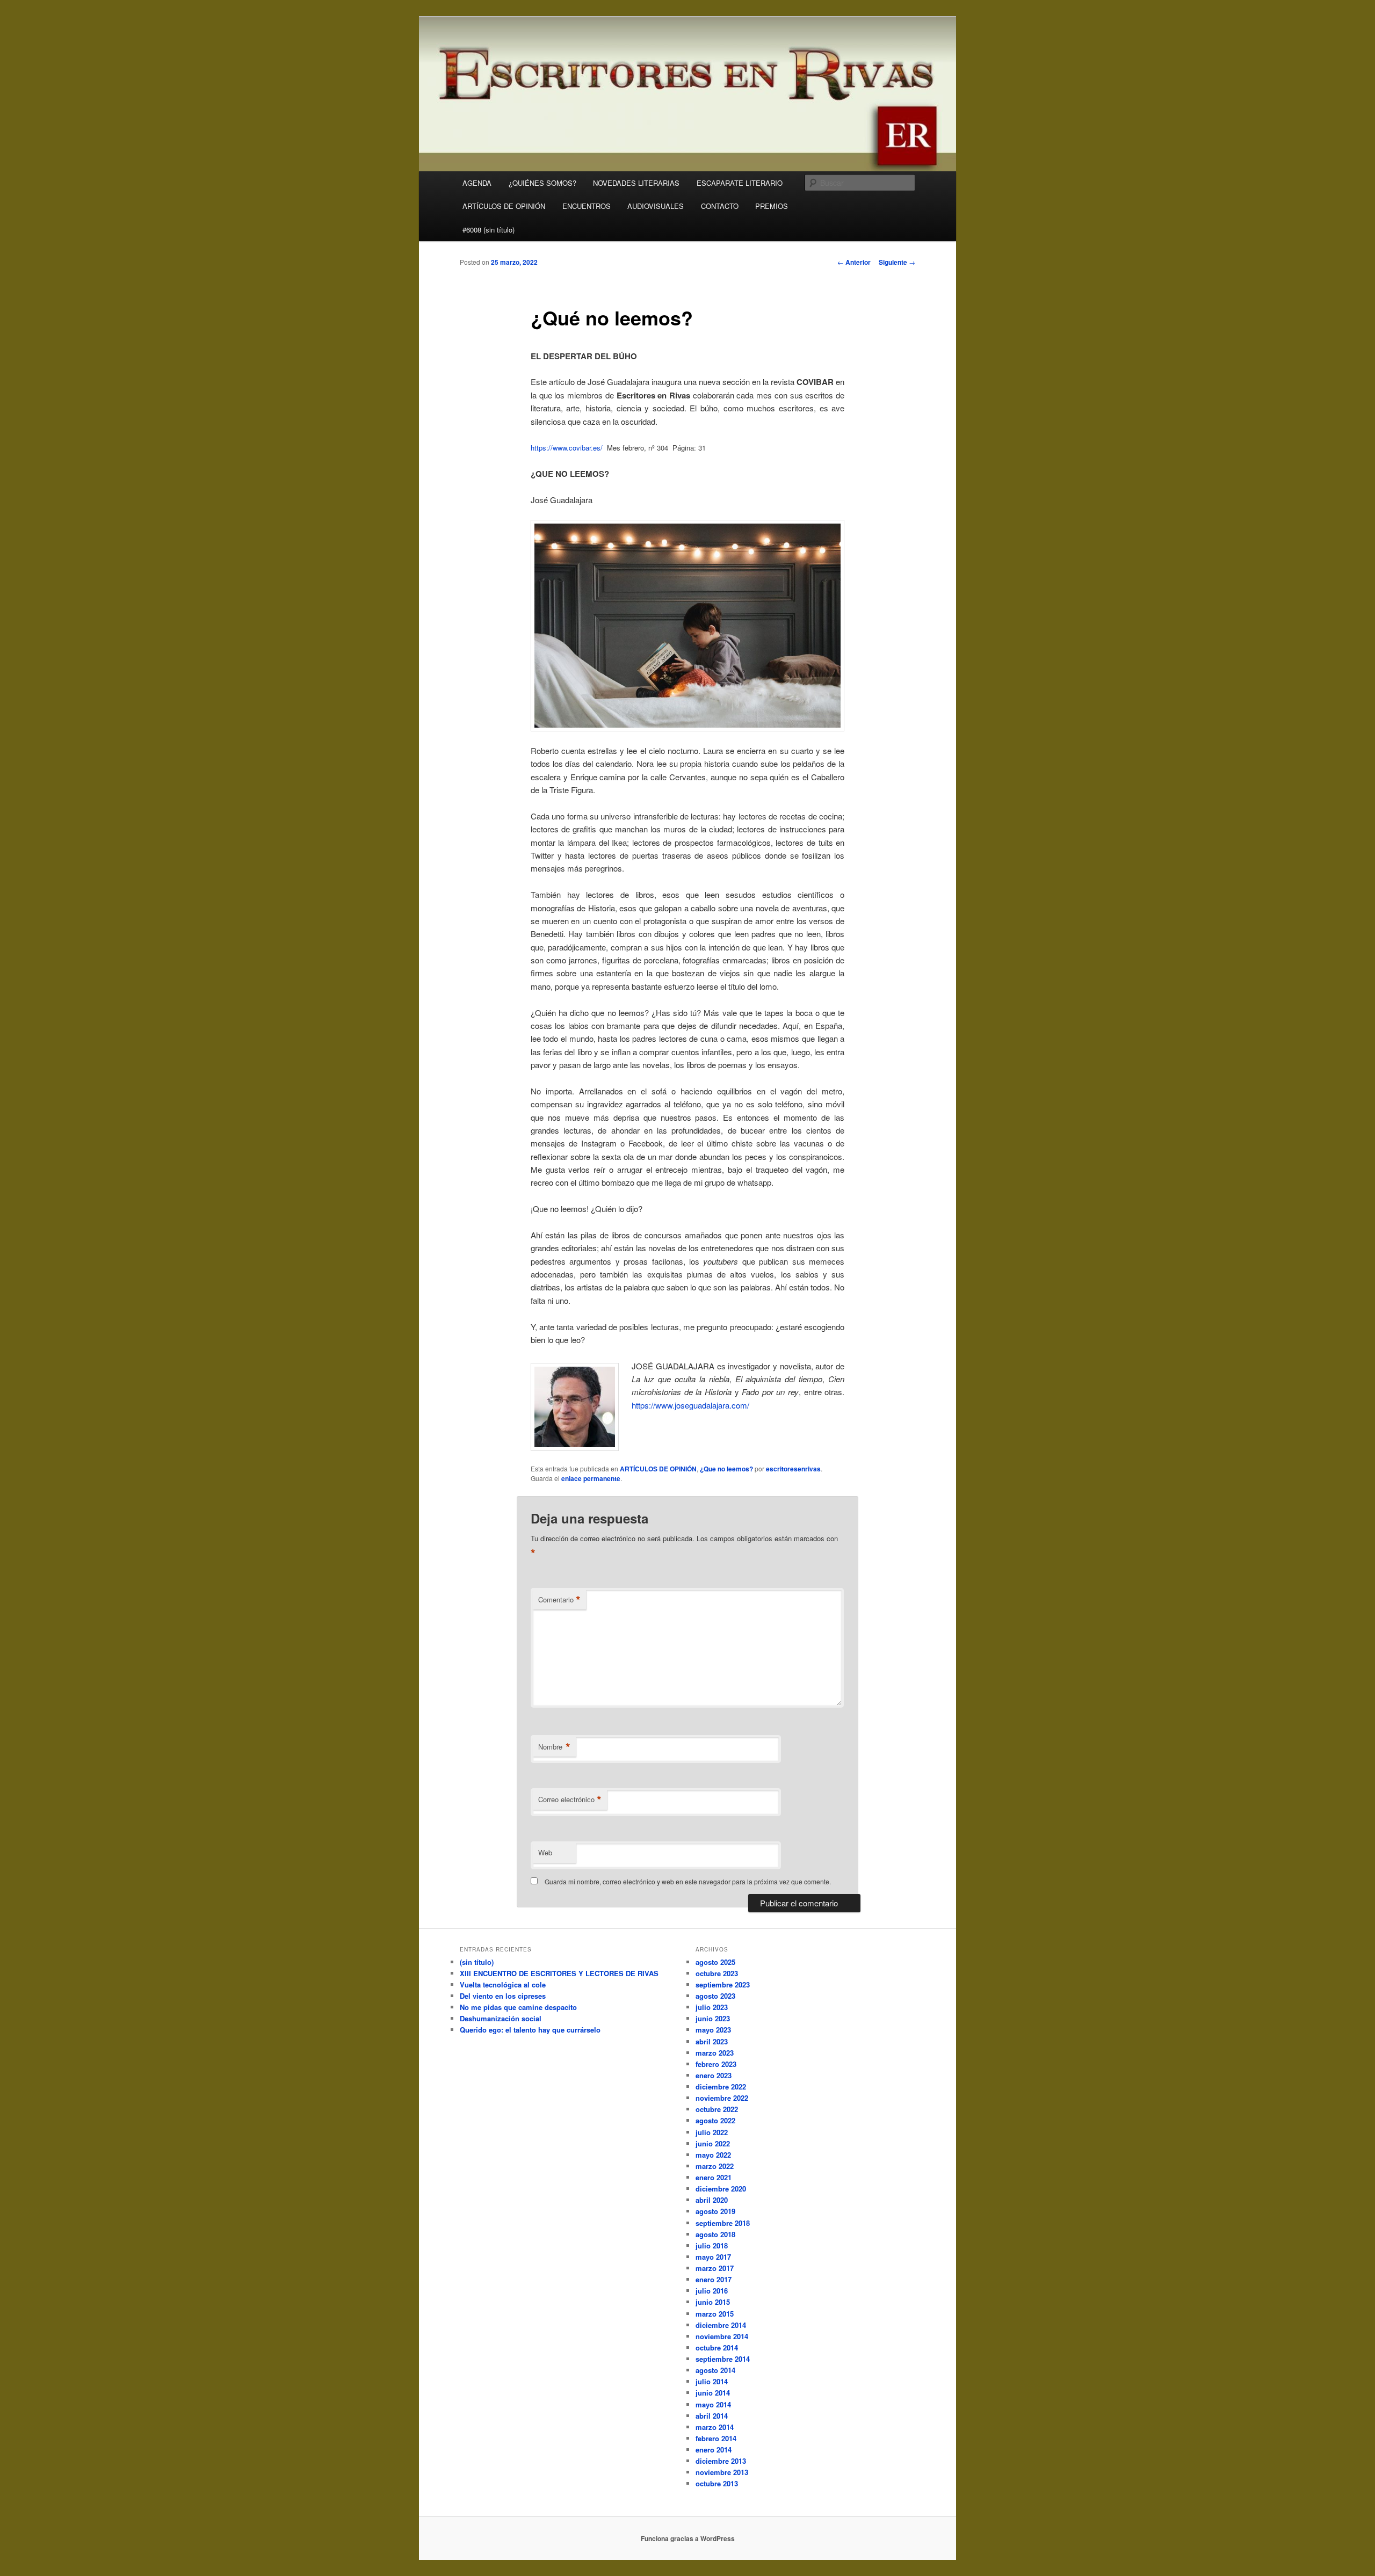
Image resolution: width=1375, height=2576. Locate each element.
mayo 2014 (713, 2404)
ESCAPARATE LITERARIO (740, 183)
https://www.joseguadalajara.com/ (690, 1405)
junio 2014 (713, 2393)
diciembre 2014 (721, 2325)
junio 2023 (713, 2018)
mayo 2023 (713, 2030)
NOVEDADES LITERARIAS (636, 183)
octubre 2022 (717, 2109)
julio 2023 (712, 2007)
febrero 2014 (716, 2438)
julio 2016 (712, 2291)
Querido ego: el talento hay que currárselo (530, 2030)
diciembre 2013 (721, 2461)
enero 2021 (714, 2177)
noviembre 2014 (722, 2336)
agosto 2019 (715, 2211)
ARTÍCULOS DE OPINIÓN (504, 206)
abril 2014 (712, 2416)
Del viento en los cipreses (503, 1996)
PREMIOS (772, 206)
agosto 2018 (715, 2234)
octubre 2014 (717, 2348)
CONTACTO (720, 206)
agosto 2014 (715, 2370)
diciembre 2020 (721, 2189)
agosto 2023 (715, 1996)
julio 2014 (712, 2381)
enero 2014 (714, 2450)
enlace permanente (591, 1478)
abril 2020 (712, 2200)
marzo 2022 (715, 2166)
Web (545, 1852)
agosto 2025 (715, 1962)
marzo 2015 (715, 2314)
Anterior (854, 262)
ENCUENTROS (587, 206)
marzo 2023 (715, 2053)
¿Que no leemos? (726, 1469)
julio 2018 (712, 2245)
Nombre (554, 1747)
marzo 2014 (715, 2427)
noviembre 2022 (722, 2098)
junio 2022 (713, 2143)
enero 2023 (714, 2075)
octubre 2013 (717, 2483)
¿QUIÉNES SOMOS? (542, 183)
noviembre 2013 (722, 2472)
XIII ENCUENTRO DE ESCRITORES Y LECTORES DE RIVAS (559, 1973)
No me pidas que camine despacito (518, 2007)
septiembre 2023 (723, 1984)
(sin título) (477, 1962)
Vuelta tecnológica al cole (503, 1984)
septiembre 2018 (723, 2223)
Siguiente (897, 262)
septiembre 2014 (723, 2359)
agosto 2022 (715, 2120)
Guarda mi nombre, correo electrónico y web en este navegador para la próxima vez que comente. (688, 1881)
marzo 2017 (715, 2268)
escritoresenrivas (793, 1469)
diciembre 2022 (721, 2087)
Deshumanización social (501, 2018)
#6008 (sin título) (489, 230)
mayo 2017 (713, 2257)
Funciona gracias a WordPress (688, 2538)
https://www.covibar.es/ (567, 448)
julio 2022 (712, 2132)
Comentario (559, 1600)
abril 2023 (712, 2041)
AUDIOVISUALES (656, 206)
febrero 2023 (716, 2064)
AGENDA (477, 183)
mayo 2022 (713, 2155)
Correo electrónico (570, 1799)
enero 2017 (714, 2279)
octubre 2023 (717, 1973)
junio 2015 (713, 2302)
